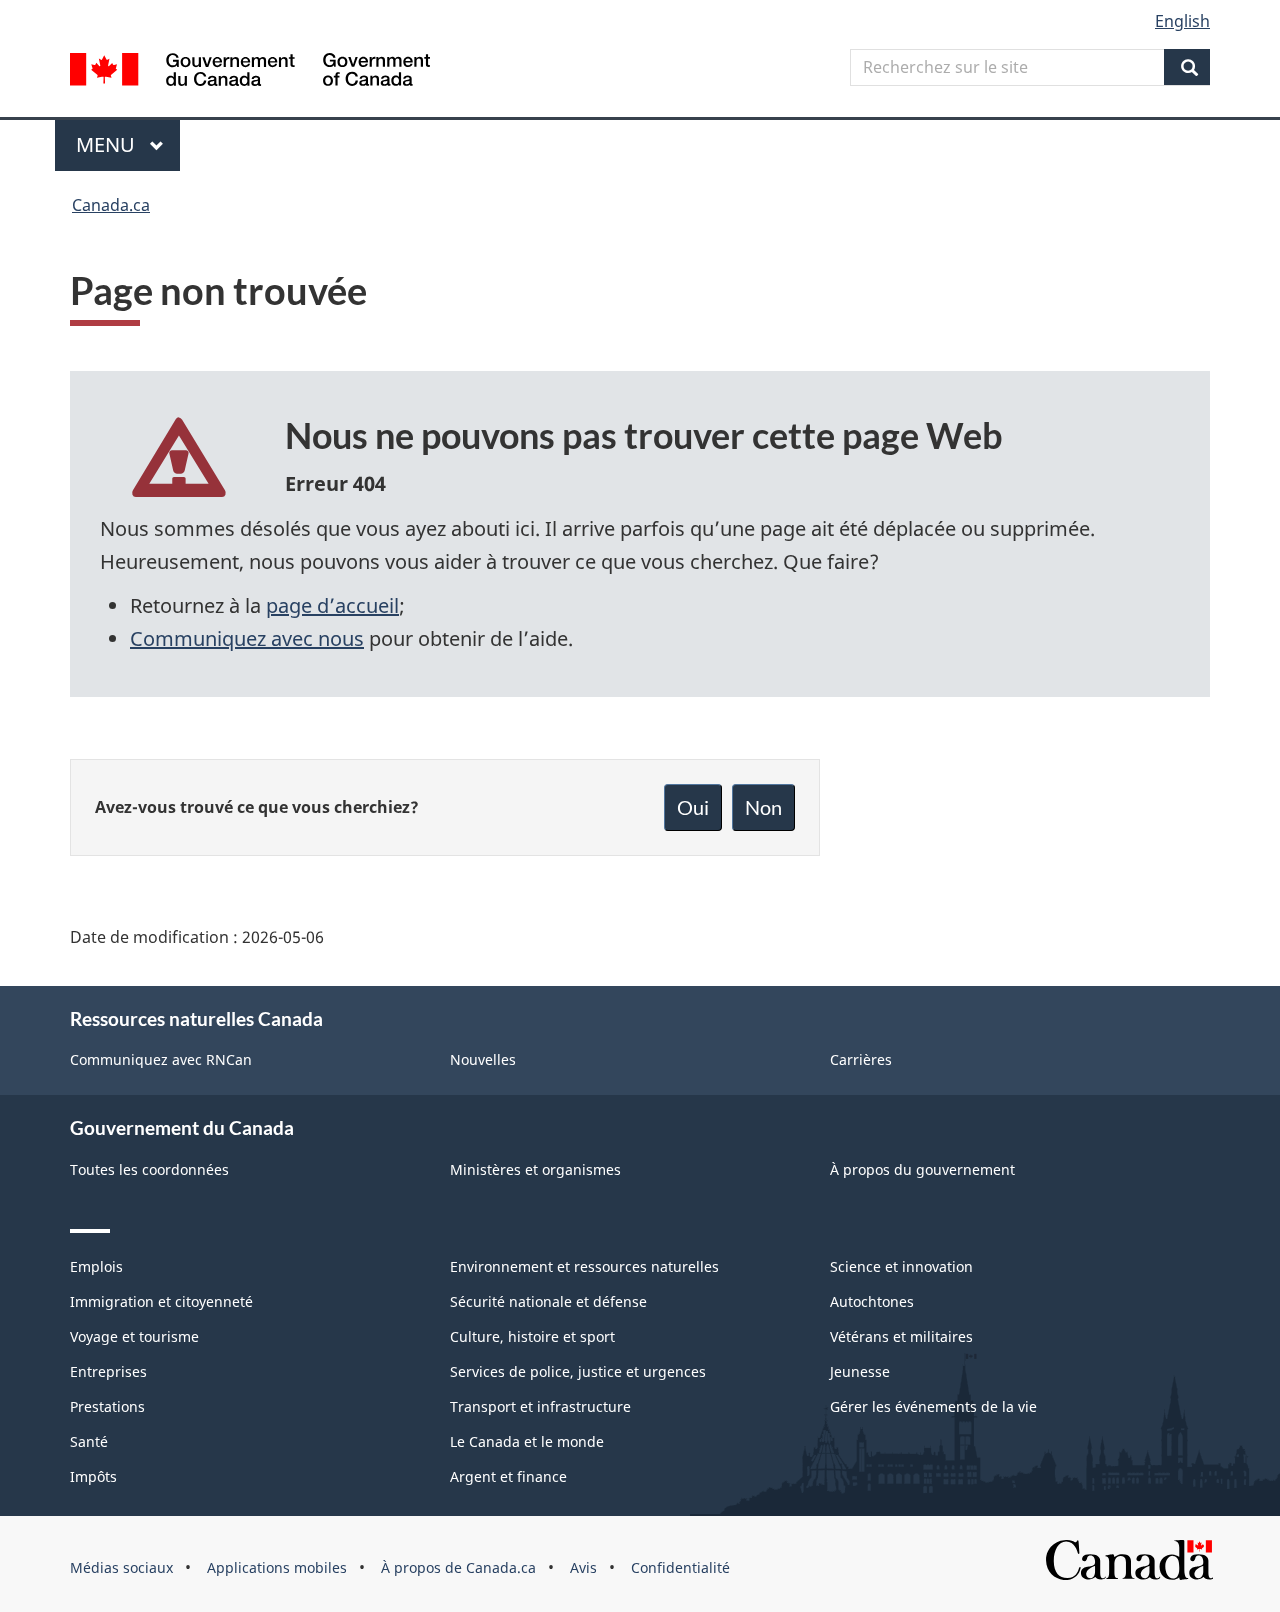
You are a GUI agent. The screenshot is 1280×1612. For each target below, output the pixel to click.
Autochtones (872, 1301)
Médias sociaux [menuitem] (121, 1567)
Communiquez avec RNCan (161, 1059)
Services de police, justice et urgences (578, 1371)
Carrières (861, 1059)
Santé (89, 1441)
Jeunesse (860, 1371)
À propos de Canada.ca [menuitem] (458, 1567)
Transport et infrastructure (540, 1406)
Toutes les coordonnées (149, 1169)
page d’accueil (332, 605)
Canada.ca (111, 205)
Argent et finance (508, 1476)
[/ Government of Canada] (250, 72)
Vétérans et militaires (901, 1336)
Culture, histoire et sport (532, 1336)
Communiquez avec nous (247, 638)
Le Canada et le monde (527, 1441)
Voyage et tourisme (134, 1336)
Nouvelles (483, 1059)
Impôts (93, 1476)
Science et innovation (901, 1266)
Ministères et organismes (535, 1169)
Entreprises (108, 1371)
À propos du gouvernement (922, 1169)
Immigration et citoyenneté (161, 1301)
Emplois (96, 1266)
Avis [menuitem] (583, 1567)
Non (763, 807)
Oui (693, 807)
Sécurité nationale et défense (548, 1301)
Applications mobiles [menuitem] (277, 1567)
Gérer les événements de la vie (933, 1406)
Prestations (107, 1406)
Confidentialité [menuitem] (680, 1567)
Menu (128, 144)
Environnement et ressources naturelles (584, 1266)
